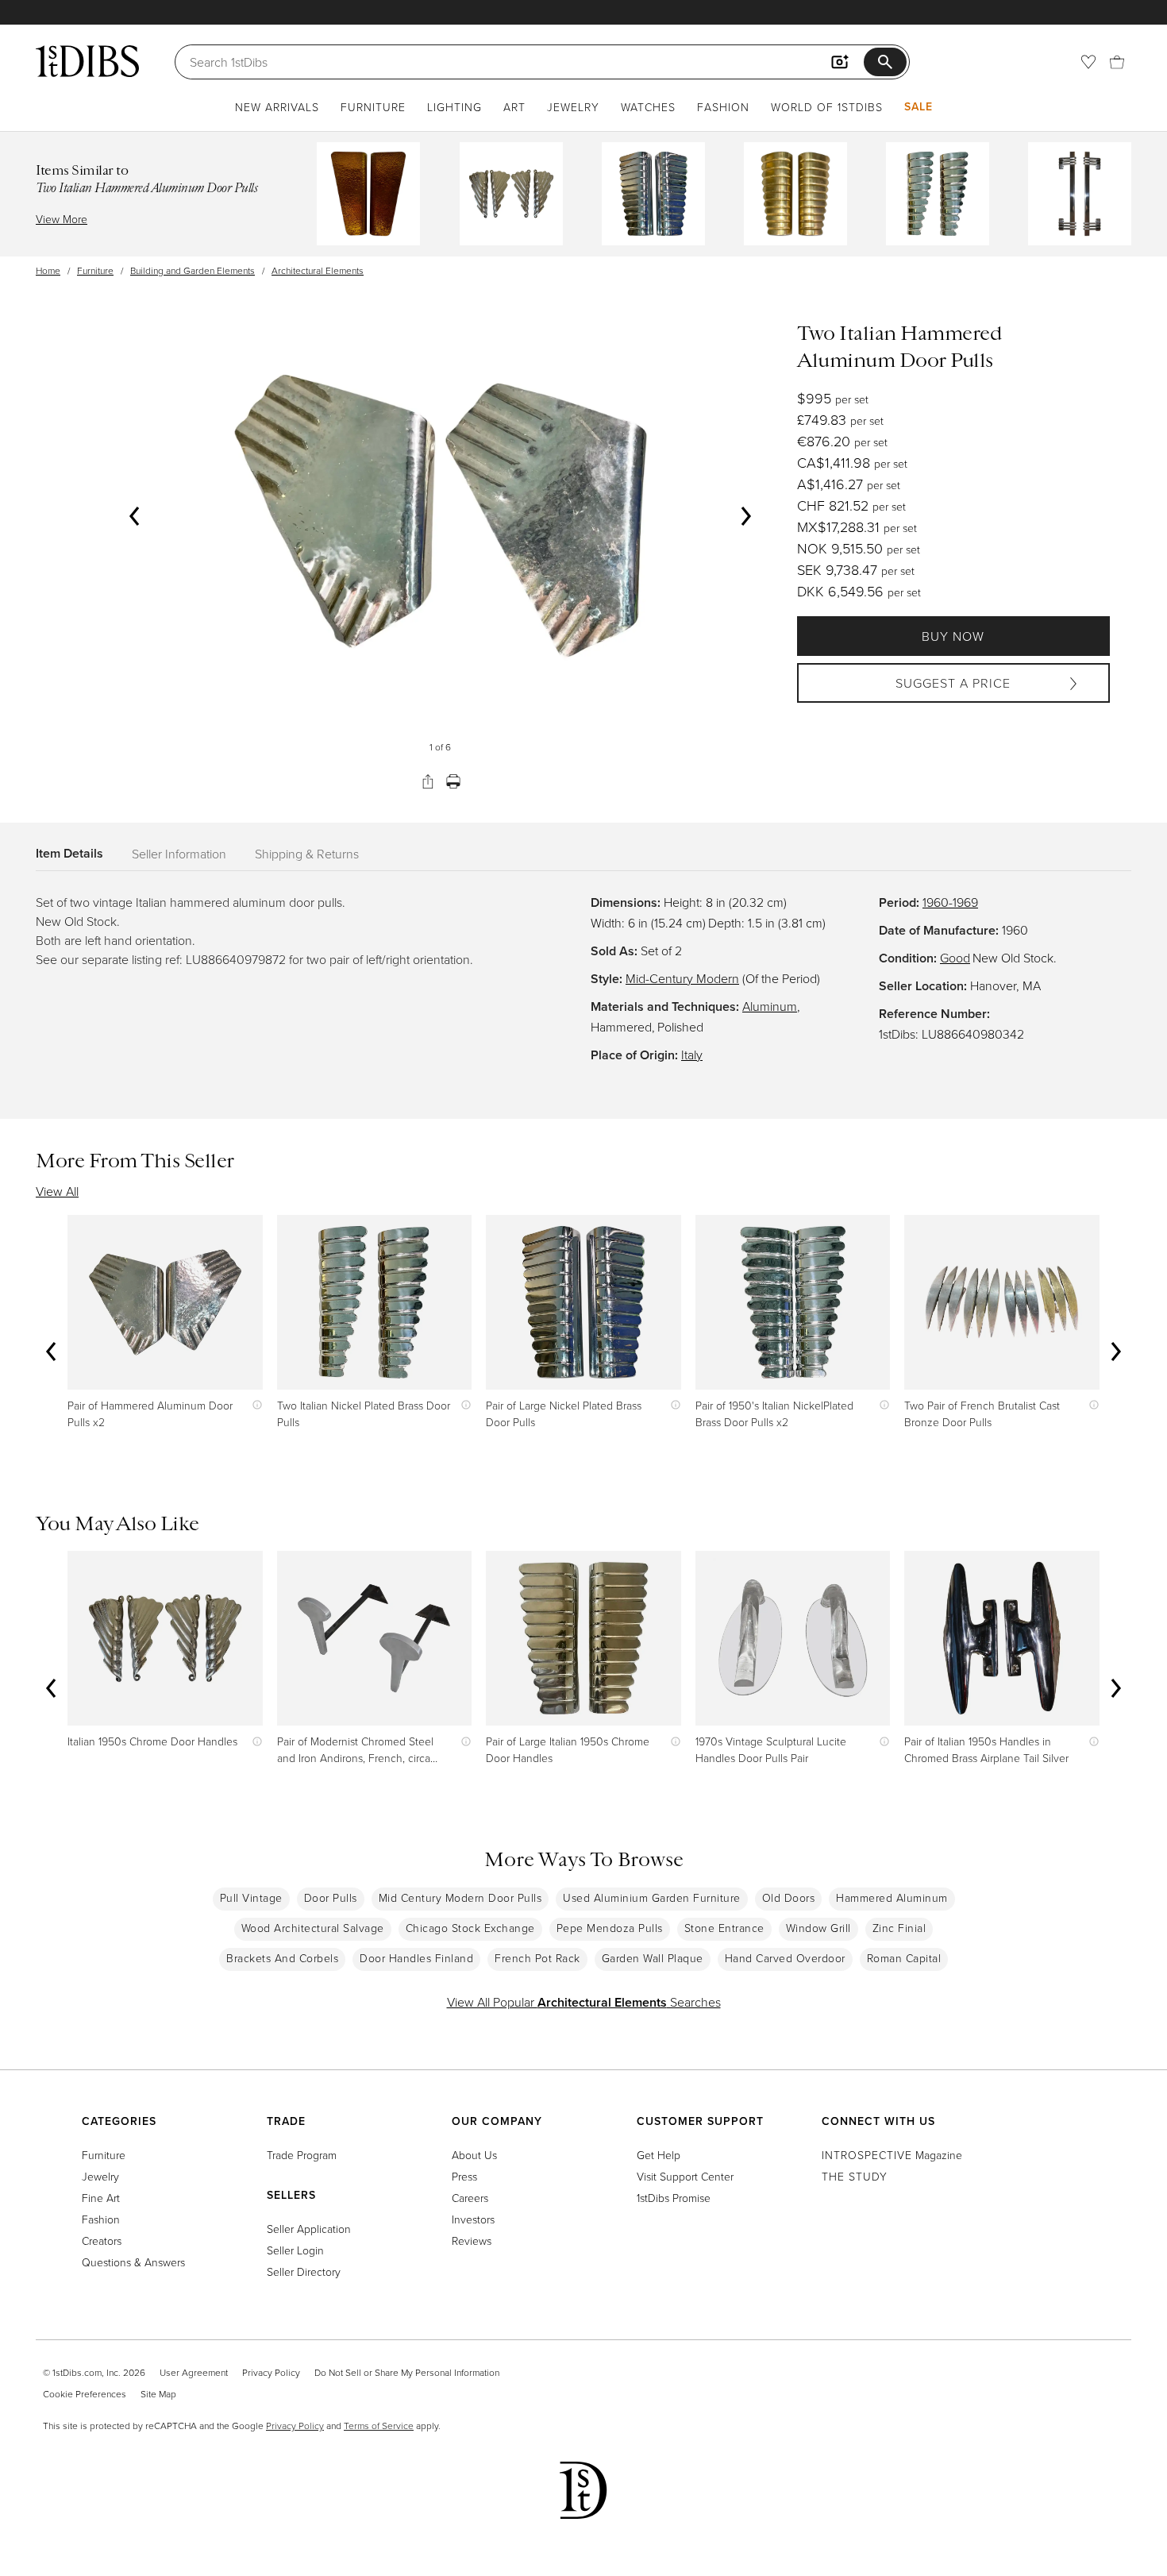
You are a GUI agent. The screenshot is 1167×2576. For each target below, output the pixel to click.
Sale (919, 106)
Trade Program (302, 2155)
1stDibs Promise (674, 2198)
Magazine (892, 2155)
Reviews (472, 2241)
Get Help (659, 2155)
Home (48, 270)
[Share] (428, 781)
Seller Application (309, 2229)
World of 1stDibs (827, 107)
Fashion (723, 107)
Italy (692, 1055)
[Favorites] (1088, 62)
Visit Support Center (685, 2176)
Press (464, 2176)
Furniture (373, 107)
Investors (473, 2219)
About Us (474, 2155)
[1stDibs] (87, 61)
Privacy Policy (271, 2372)
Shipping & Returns (307, 854)
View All (57, 1191)
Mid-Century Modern (682, 978)
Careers (470, 2198)
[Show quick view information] (254, 1405)
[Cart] (1117, 62)
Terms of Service (379, 2426)
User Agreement (194, 2372)
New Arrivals (277, 107)
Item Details (69, 853)
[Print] (453, 781)
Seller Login (295, 2250)
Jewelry (573, 107)
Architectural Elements (318, 270)
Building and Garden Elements (193, 270)
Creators (102, 2241)
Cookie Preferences (85, 2394)
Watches (648, 107)
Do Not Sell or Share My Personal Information (407, 2372)
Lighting (454, 107)
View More (62, 219)
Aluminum (770, 1006)
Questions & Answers (133, 2262)
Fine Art (101, 2198)
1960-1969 (950, 902)
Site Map (158, 2394)
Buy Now (953, 636)
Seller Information (179, 854)
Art (514, 107)
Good (955, 958)
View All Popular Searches (584, 2002)
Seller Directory (304, 2271)
